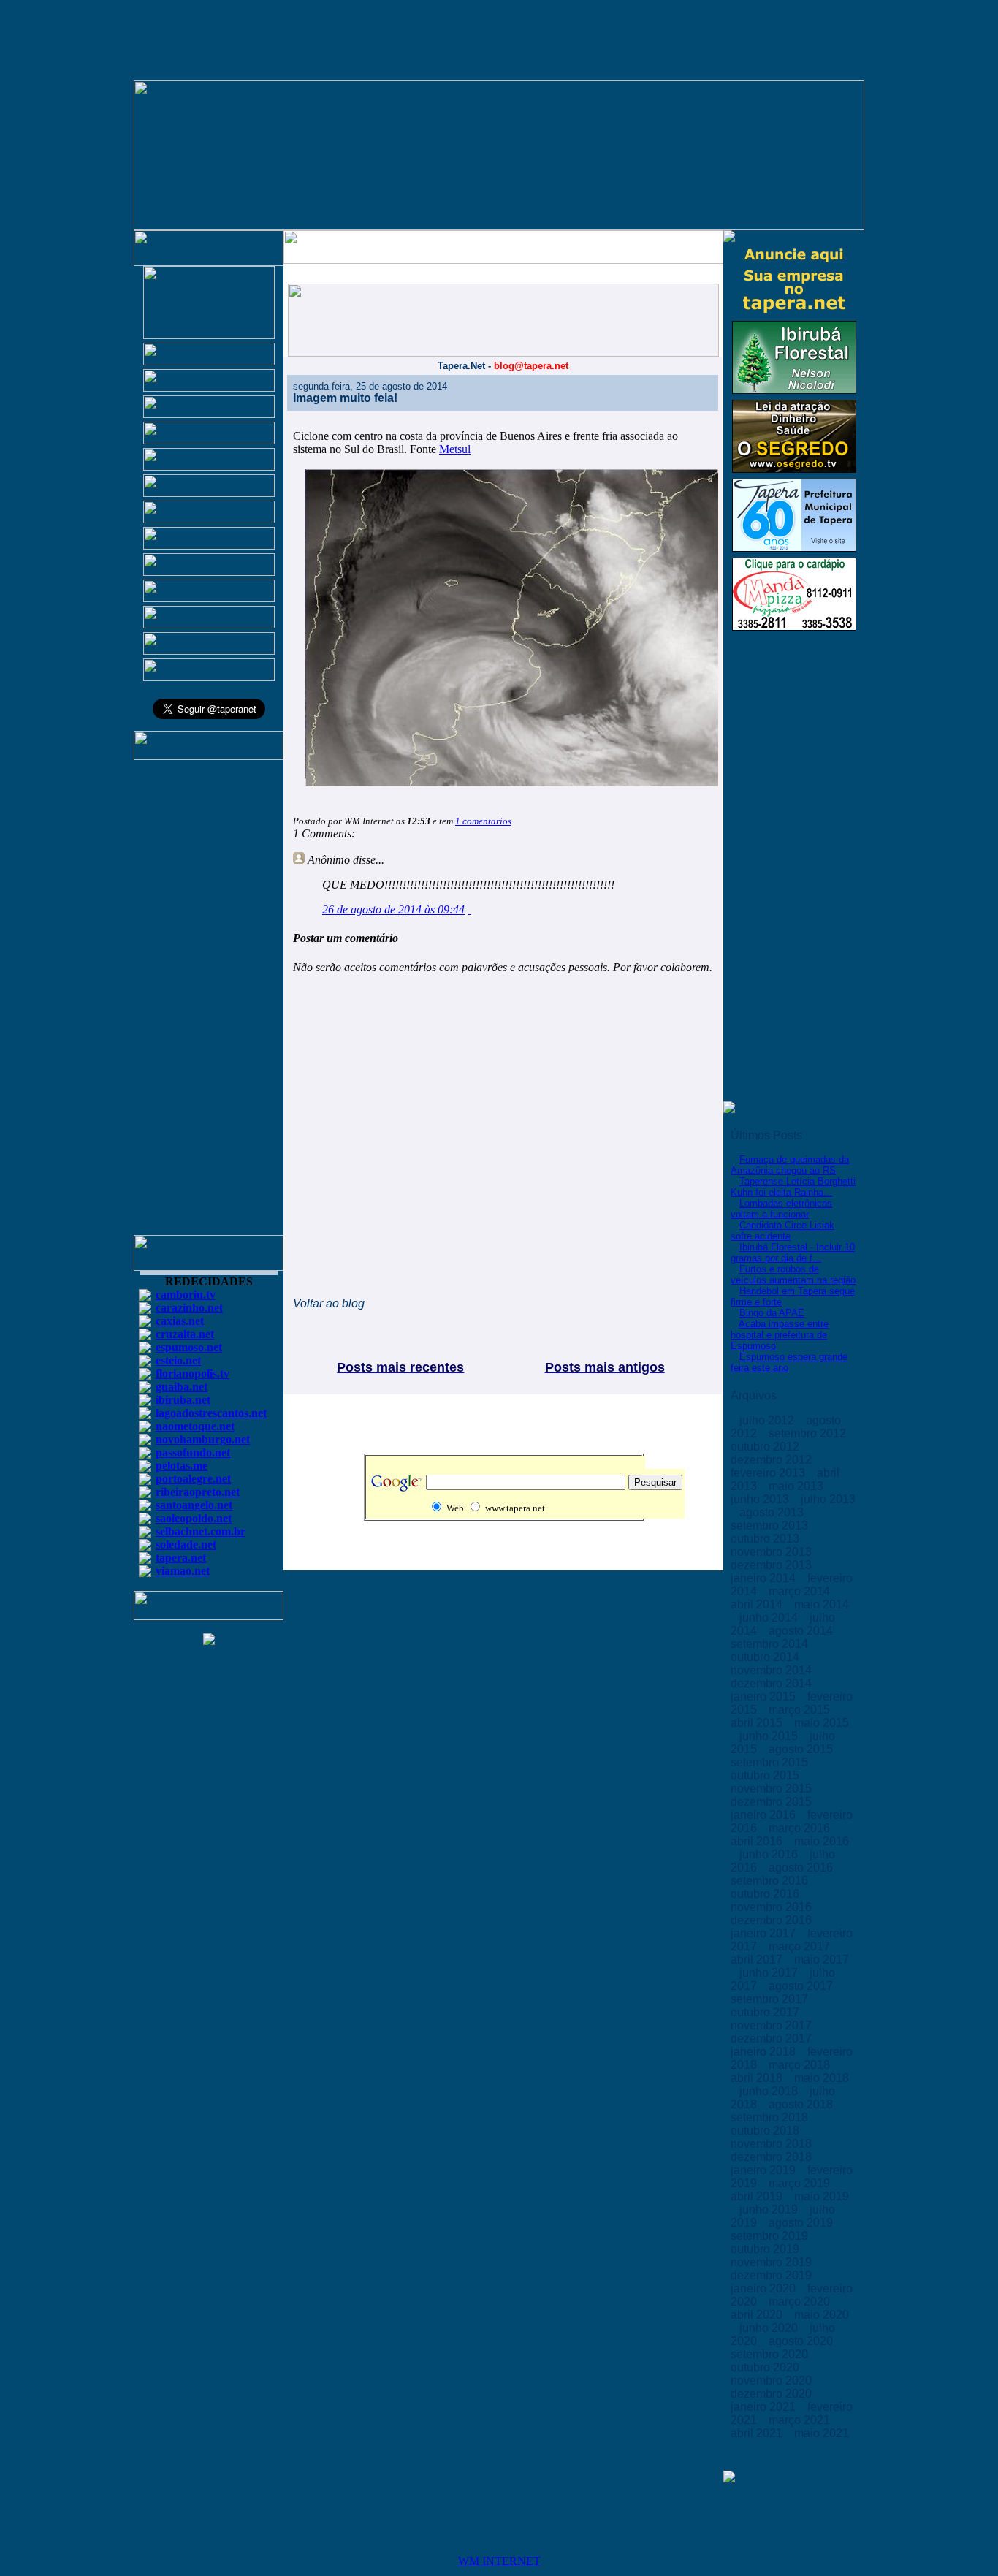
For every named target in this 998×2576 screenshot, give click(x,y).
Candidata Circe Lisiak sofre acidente (782, 1231)
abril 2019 (758, 2196)
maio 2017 (822, 1960)
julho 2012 (768, 1420)
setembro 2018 (771, 2117)
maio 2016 (822, 1841)
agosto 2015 (802, 1749)
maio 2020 (822, 2315)
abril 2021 (758, 2433)
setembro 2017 (771, 1999)
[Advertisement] (209, 1004)
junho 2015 (770, 1736)
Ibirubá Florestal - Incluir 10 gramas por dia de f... (793, 1253)
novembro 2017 (773, 2025)
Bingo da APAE (772, 1313)
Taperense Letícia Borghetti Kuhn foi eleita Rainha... (793, 1187)
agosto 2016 (802, 1868)
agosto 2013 (773, 1512)
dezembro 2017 (773, 2039)
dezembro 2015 (773, 1802)
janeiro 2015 (765, 1697)
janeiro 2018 (765, 2052)
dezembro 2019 (773, 2275)
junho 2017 (770, 1973)
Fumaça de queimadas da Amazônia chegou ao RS (790, 1165)
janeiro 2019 (765, 2170)
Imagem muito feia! (345, 398)
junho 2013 (761, 1499)
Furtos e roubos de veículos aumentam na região (793, 1274)
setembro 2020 (771, 2354)
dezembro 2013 (773, 1565)
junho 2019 (770, 2210)
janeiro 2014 (765, 1578)
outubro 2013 (766, 1539)
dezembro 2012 (773, 1460)
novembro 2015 (773, 1789)
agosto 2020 (802, 2341)
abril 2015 (758, 1723)
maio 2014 (822, 1604)
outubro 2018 (766, 2131)
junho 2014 (770, 1618)
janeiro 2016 (765, 1815)
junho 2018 (770, 2091)
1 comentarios (483, 821)
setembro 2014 (771, 1644)
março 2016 (801, 1828)
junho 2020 (770, 2328)
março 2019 (801, 2183)
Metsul (455, 449)
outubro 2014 (766, 1657)
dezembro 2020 (773, 2394)
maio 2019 (822, 2196)
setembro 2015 (771, 1762)
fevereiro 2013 (769, 1473)
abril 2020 (758, 2315)
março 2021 (801, 2420)
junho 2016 (770, 1854)
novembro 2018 (773, 2144)
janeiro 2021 (765, 2407)
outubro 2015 (766, 1775)
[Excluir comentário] (469, 909)
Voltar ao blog (329, 1303)
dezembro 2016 (773, 1920)
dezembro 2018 (773, 2157)
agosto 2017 (802, 1986)
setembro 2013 (771, 1526)
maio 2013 (797, 1486)
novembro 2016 (773, 1907)
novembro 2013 (773, 1552)
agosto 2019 (802, 2223)
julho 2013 (828, 1499)
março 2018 (801, 2065)
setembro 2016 (771, 1881)
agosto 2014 (802, 1631)
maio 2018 (822, 2078)
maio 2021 (822, 2433)
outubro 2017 (766, 2012)
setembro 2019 (771, 2236)
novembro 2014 (773, 1670)
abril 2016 (758, 1841)
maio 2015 (822, 1723)
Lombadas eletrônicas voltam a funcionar (781, 1209)
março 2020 (801, 2302)
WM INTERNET (499, 2561)
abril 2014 (758, 1604)
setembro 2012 (809, 1433)
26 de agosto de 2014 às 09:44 (393, 909)
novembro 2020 (773, 2381)
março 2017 (801, 1946)
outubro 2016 (766, 1894)
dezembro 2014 (773, 1683)
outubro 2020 (766, 2367)
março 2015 (801, 1710)
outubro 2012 (766, 1447)
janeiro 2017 (765, 1933)
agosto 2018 (802, 2104)
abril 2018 (758, 2078)
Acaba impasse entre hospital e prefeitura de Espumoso (780, 1335)
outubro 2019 (766, 2249)
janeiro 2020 (765, 2288)
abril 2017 (758, 1960)
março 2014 (801, 1591)
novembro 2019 (773, 2262)
